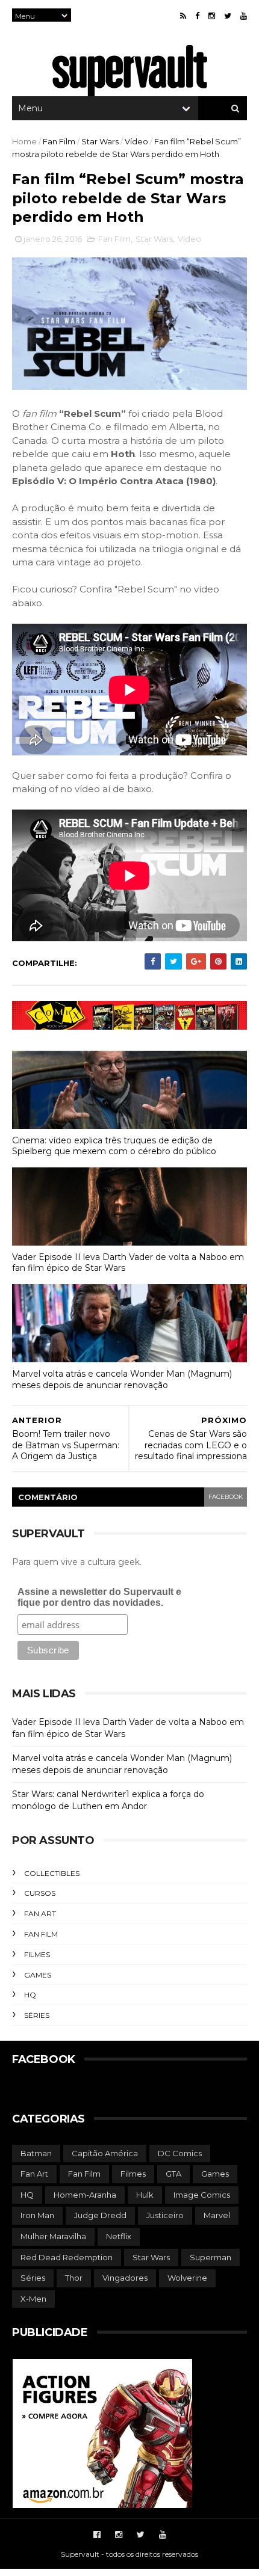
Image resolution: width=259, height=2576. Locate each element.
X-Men (33, 2299)
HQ (30, 1995)
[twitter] (228, 16)
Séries (37, 2015)
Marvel (217, 2215)
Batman (36, 2153)
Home (24, 141)
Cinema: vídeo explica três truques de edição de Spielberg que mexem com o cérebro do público (114, 1146)
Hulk (145, 2195)
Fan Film (59, 141)
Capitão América (105, 2153)
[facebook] (197, 16)
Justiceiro (165, 2215)
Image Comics (202, 2195)
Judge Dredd (100, 2215)
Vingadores (125, 2278)
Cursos (40, 1893)
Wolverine (187, 2278)
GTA (173, 2174)
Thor (74, 2278)
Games (38, 1975)
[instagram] (212, 16)
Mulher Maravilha (53, 2236)
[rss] (183, 16)
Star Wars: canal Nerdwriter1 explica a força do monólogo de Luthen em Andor (108, 1800)
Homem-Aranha (85, 2195)
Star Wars (100, 141)
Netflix (119, 2236)
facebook (226, 1497)
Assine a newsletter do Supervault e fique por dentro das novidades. (99, 1597)
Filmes (37, 1954)
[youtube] (244, 16)
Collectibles (52, 1873)
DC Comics (180, 2153)
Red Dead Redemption (67, 2257)
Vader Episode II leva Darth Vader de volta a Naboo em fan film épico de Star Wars (128, 1263)
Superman (211, 2257)
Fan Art (40, 1914)
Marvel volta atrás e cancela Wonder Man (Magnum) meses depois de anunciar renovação (122, 1379)
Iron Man (37, 2215)
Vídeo (136, 141)
